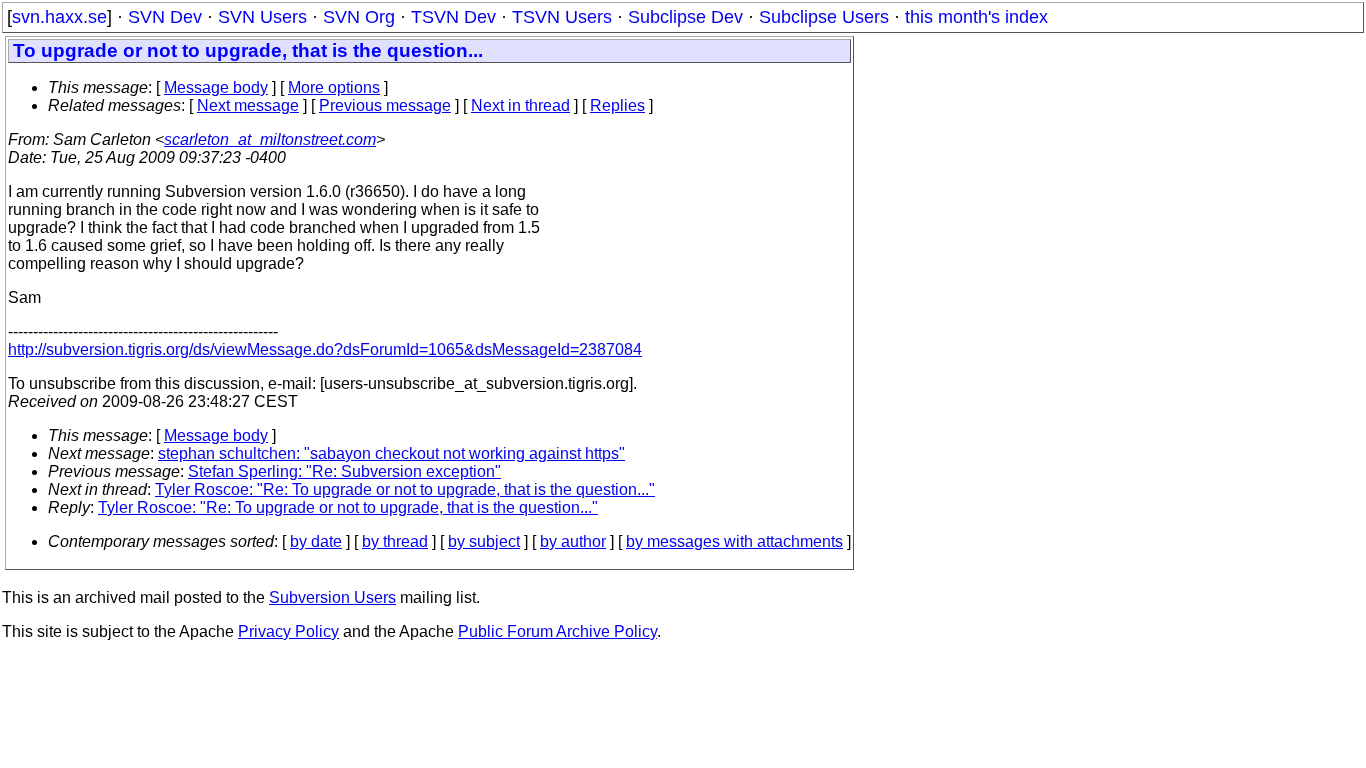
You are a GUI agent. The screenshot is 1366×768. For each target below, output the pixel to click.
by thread (395, 541)
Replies (617, 105)
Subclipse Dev (685, 17)
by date (316, 541)
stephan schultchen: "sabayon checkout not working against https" (391, 453)
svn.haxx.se (59, 17)
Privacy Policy (288, 631)
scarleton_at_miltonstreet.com (270, 139)
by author (573, 541)
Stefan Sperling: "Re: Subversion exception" (344, 471)
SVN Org (359, 17)
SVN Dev (165, 17)
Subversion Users (332, 597)
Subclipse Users (824, 17)
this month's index (976, 17)
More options (334, 87)
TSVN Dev (453, 17)
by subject (484, 541)
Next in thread (520, 105)
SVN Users (262, 17)
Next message (248, 105)
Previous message (385, 105)
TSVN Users (562, 17)
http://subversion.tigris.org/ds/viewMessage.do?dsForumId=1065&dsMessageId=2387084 (325, 349)
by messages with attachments (734, 541)
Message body (216, 87)
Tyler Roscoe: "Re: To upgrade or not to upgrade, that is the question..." (405, 489)
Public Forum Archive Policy (557, 631)
